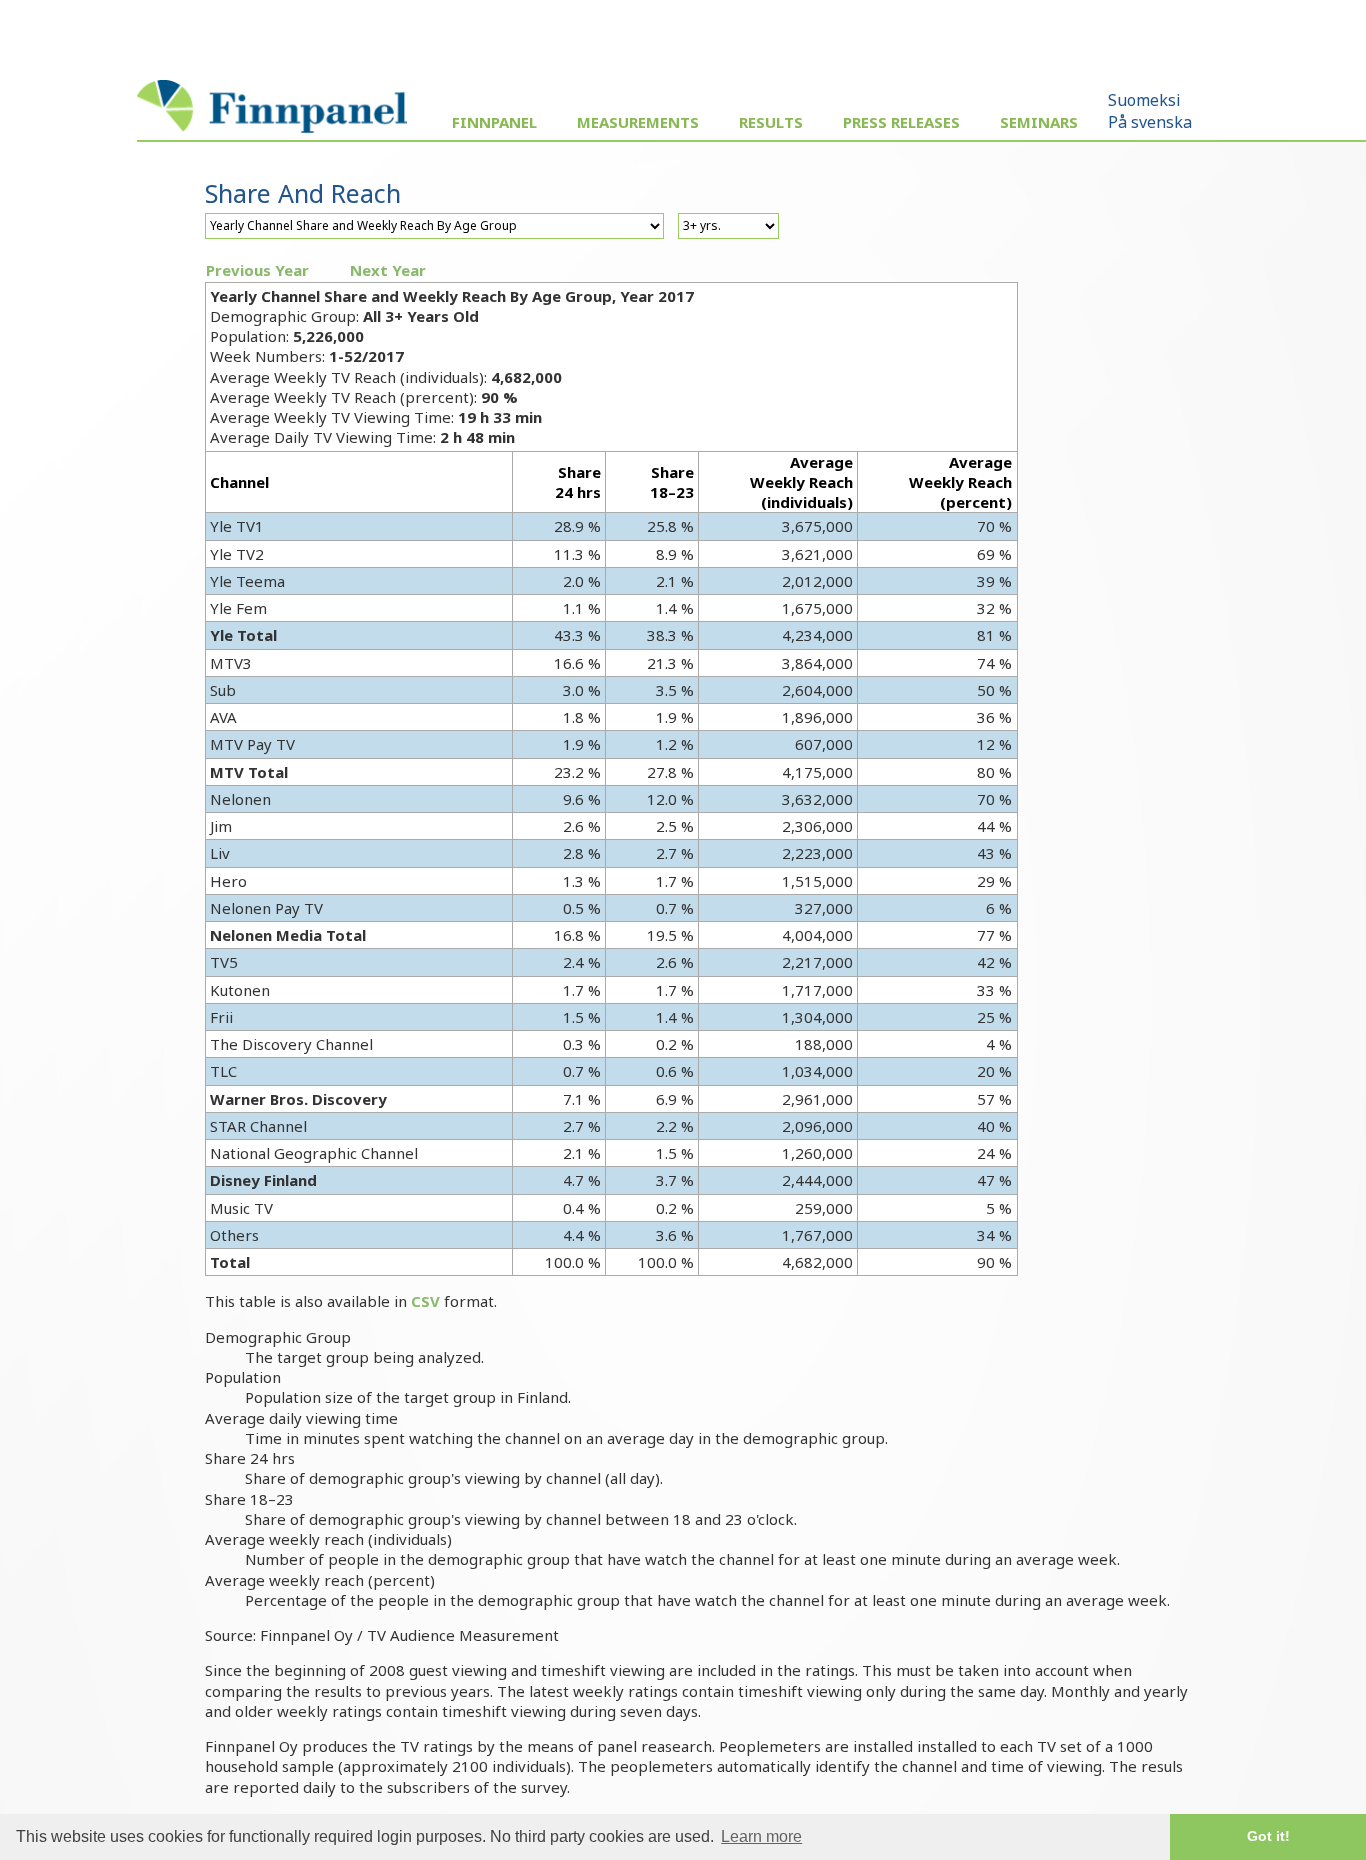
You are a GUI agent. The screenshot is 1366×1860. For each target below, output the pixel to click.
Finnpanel (494, 122)
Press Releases (901, 122)
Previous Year (257, 270)
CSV (425, 1301)
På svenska (1150, 122)
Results (771, 122)
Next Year (388, 270)
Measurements (638, 122)
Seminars (1039, 122)
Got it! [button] (1268, 1836)
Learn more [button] (761, 1836)
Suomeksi (1144, 100)
